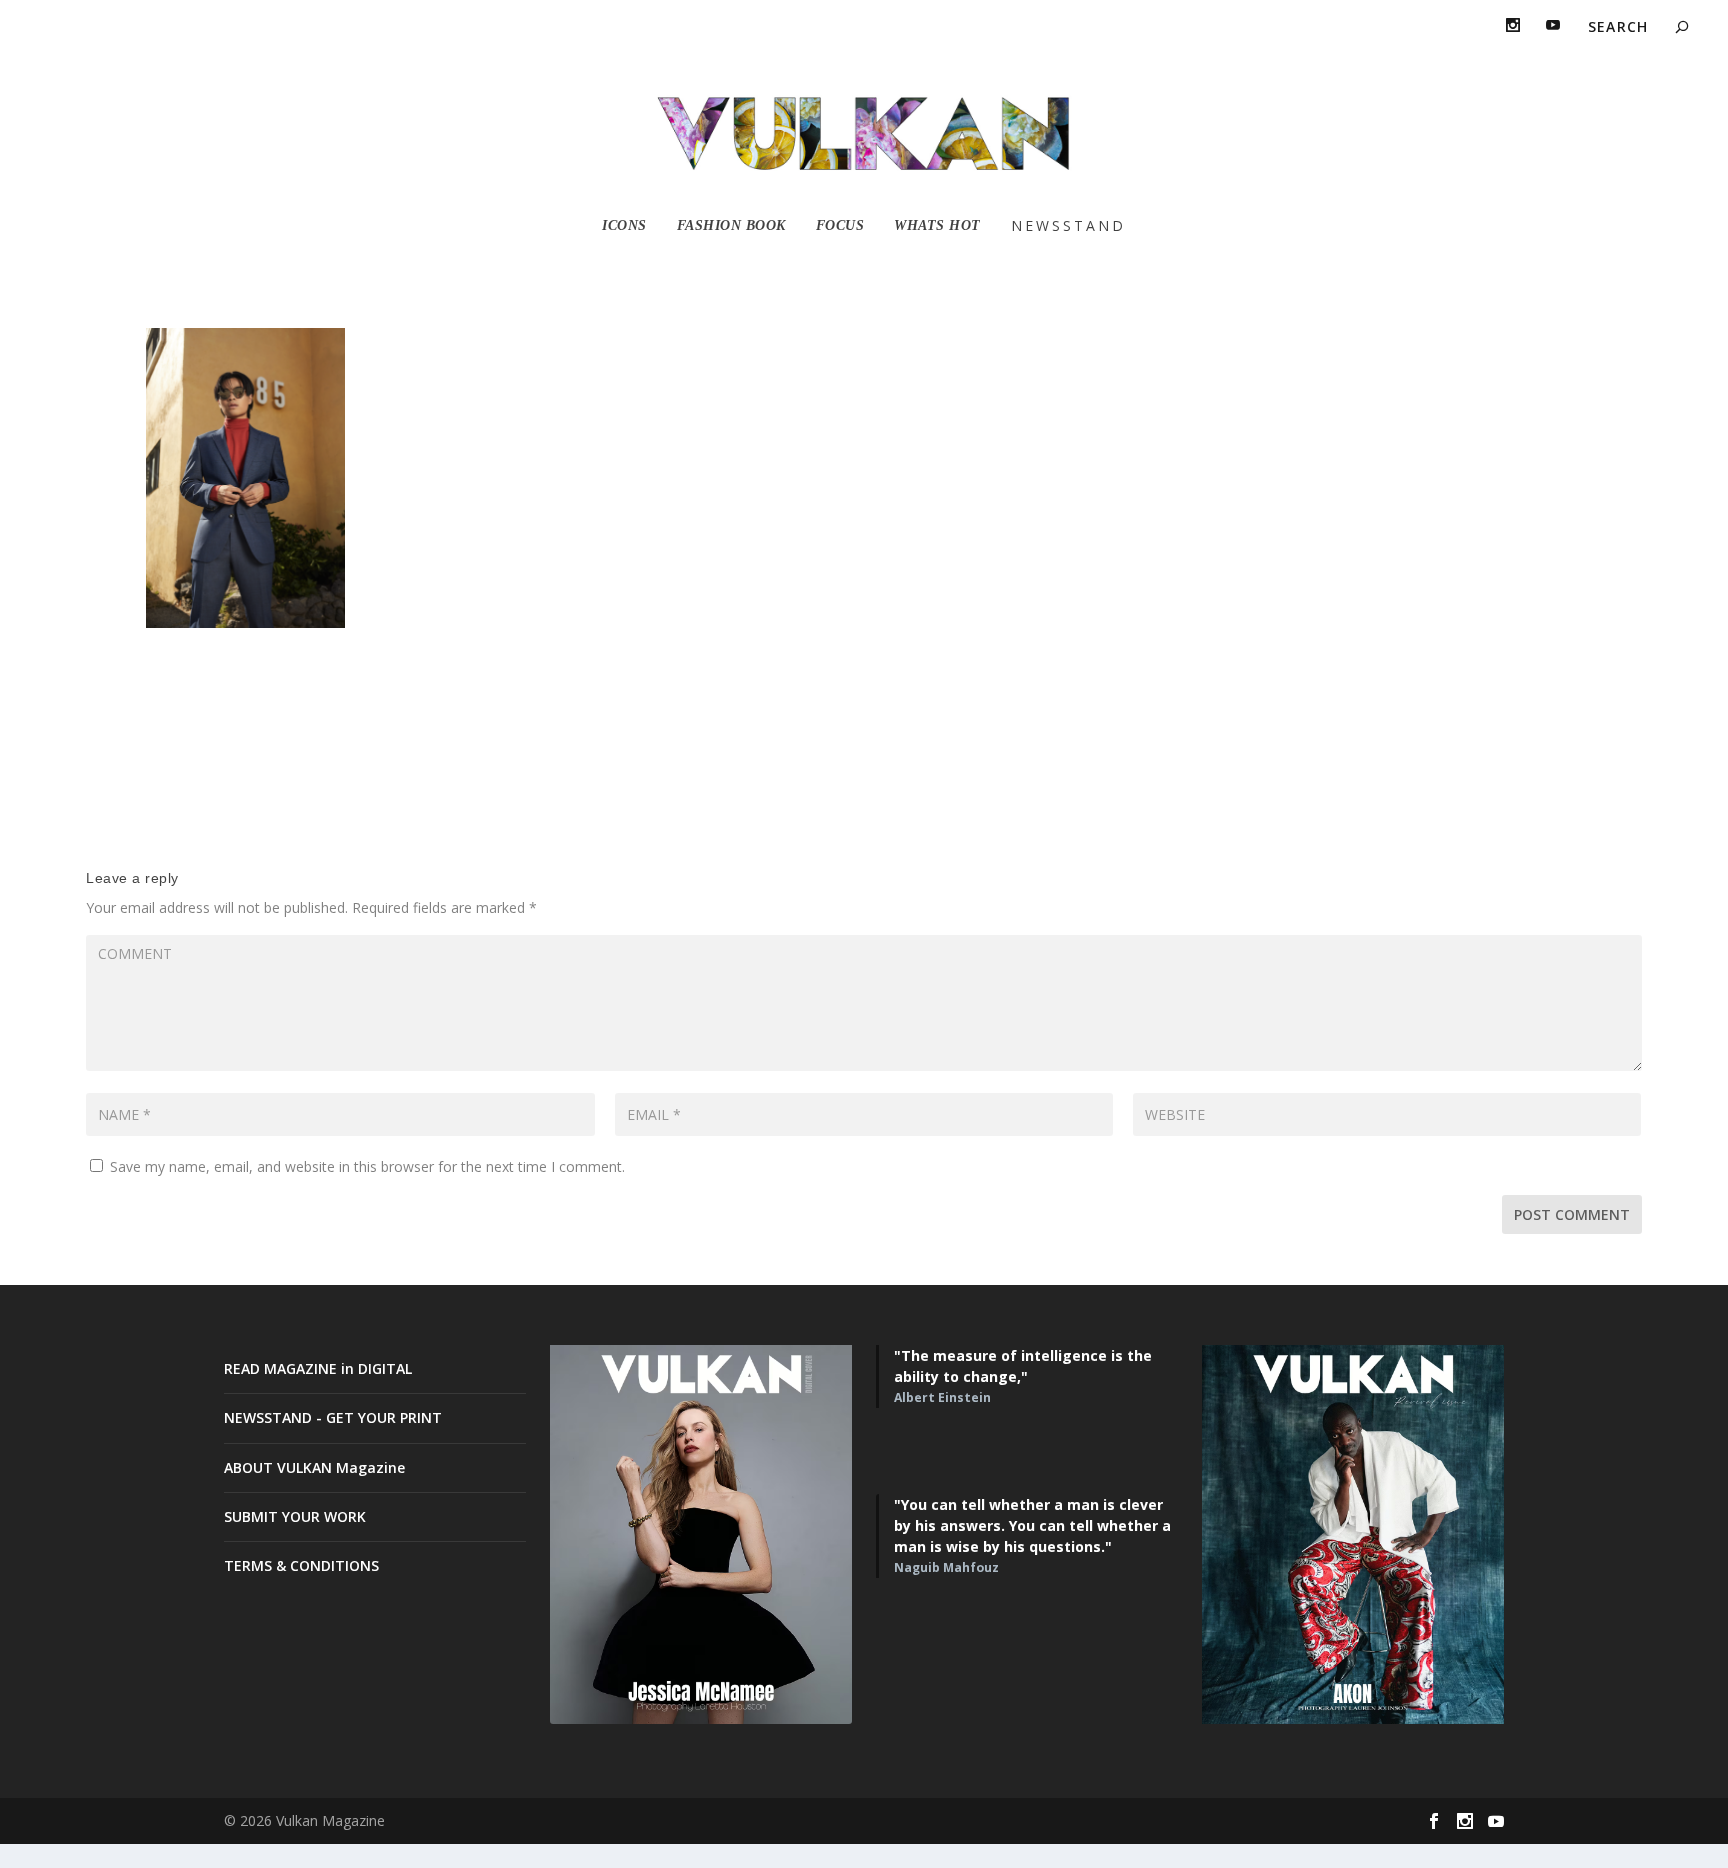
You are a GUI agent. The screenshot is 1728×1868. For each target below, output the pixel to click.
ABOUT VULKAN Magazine (314, 1467)
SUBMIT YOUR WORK (295, 1516)
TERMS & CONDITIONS (301, 1565)
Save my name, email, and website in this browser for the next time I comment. (367, 1166)
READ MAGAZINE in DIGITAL (318, 1368)
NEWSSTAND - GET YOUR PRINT (333, 1417)
